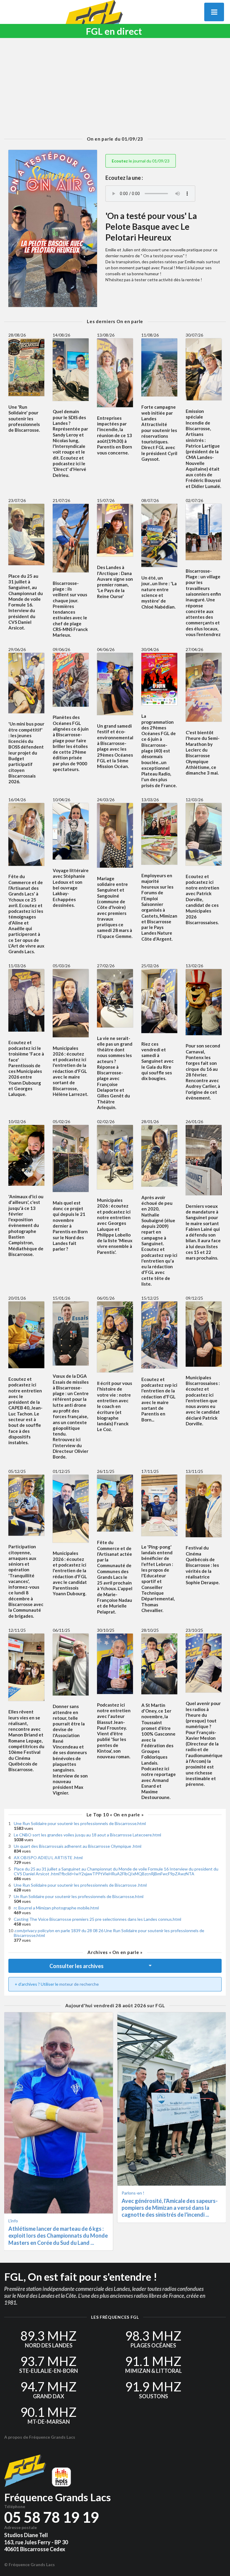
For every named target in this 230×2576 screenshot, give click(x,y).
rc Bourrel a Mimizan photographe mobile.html (56, 1908)
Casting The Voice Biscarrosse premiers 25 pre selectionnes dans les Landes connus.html (97, 1919)
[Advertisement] (115, 87)
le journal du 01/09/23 (141, 161)
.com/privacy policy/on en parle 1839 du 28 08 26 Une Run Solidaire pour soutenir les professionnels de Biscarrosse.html (109, 1933)
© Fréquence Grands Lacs (29, 2564)
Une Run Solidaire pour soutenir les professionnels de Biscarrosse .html (80, 1885)
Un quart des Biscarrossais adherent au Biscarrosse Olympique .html (78, 1846)
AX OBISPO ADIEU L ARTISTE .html (48, 1858)
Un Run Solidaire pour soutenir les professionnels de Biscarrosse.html (79, 1896)
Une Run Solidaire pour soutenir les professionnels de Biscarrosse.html (80, 1823)
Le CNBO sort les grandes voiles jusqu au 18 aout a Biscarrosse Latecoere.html (87, 1835)
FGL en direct (114, 31)
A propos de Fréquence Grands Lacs (40, 2437)
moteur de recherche (79, 1984)
